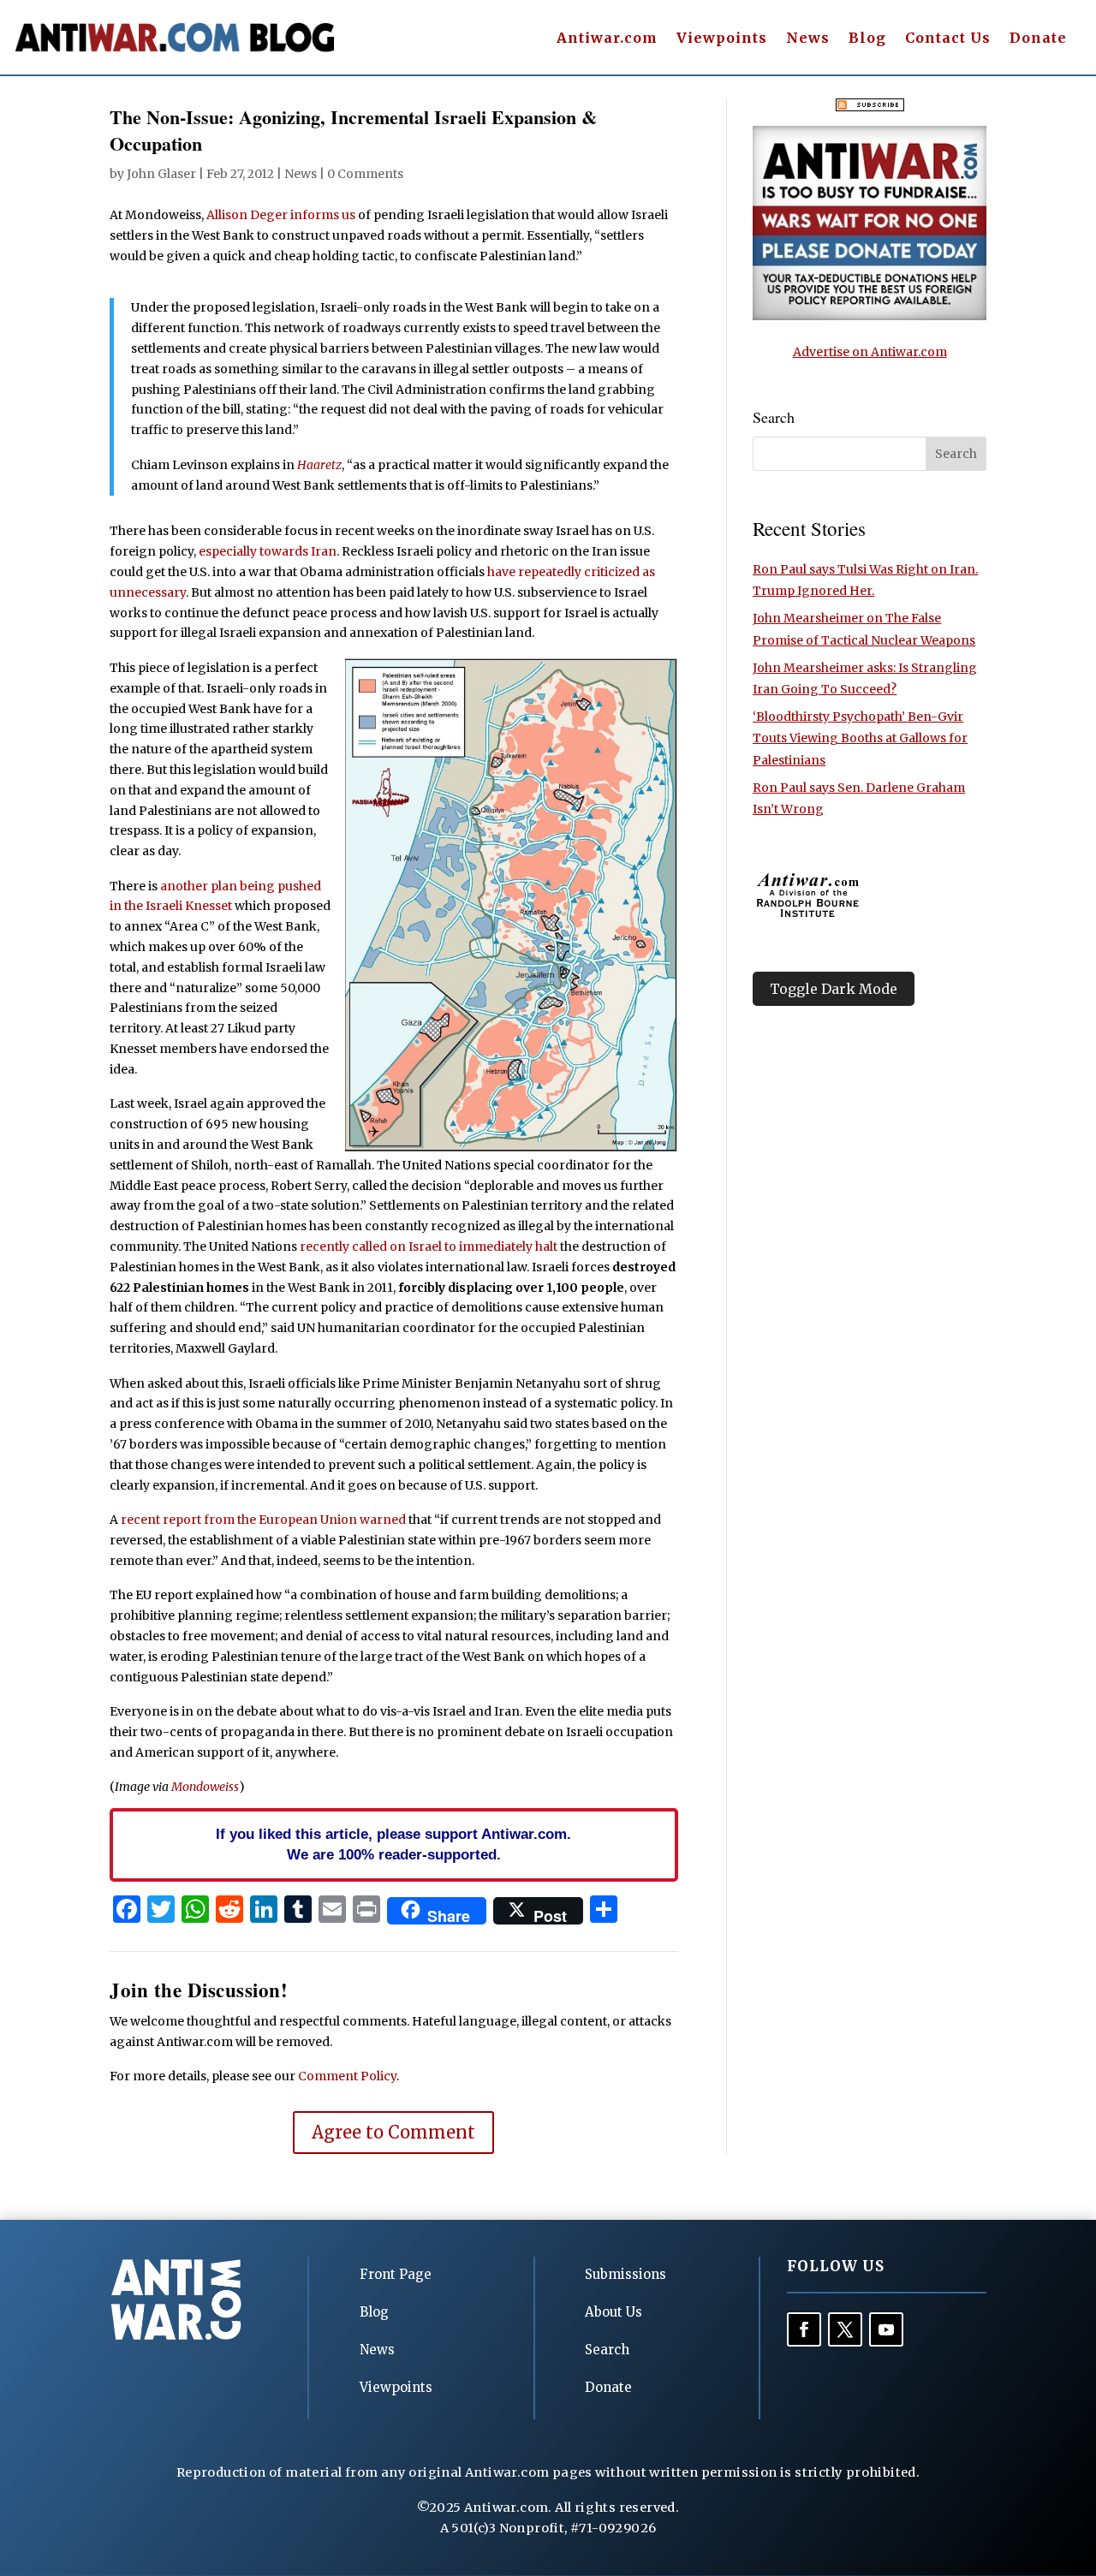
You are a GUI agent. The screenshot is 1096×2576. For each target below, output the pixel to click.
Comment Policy (347, 2076)
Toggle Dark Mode (834, 989)
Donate (1038, 39)
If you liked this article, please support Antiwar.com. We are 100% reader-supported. (393, 1844)
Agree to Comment (393, 2132)
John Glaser (161, 174)
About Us (614, 2312)
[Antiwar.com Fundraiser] (870, 316)
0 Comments (365, 174)
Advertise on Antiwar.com (870, 352)
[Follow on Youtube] (886, 2329)
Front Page (396, 2274)
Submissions (625, 2274)
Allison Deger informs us (281, 215)
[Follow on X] (845, 2329)
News (808, 39)
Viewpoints (722, 39)
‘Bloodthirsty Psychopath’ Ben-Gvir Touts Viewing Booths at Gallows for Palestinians (860, 738)
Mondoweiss (205, 1787)
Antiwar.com (607, 39)
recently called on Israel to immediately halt (429, 1246)
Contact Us (948, 39)
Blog (867, 39)
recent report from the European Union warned (263, 1520)
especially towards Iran (268, 551)
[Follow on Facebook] (804, 2329)
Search (607, 2350)
